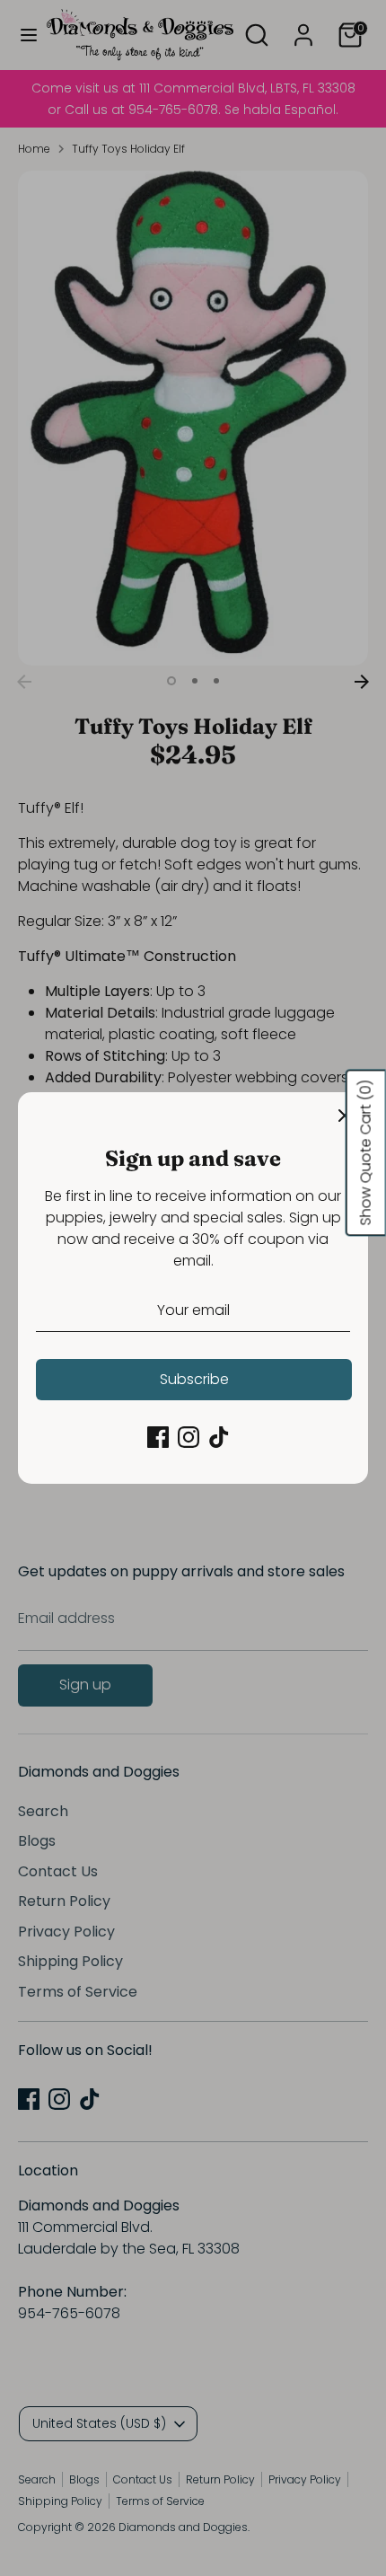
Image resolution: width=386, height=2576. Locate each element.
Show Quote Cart (366, 1153)
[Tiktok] (219, 1437)
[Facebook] (158, 1437)
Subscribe (194, 1379)
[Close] (345, 1116)
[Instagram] (189, 1437)
